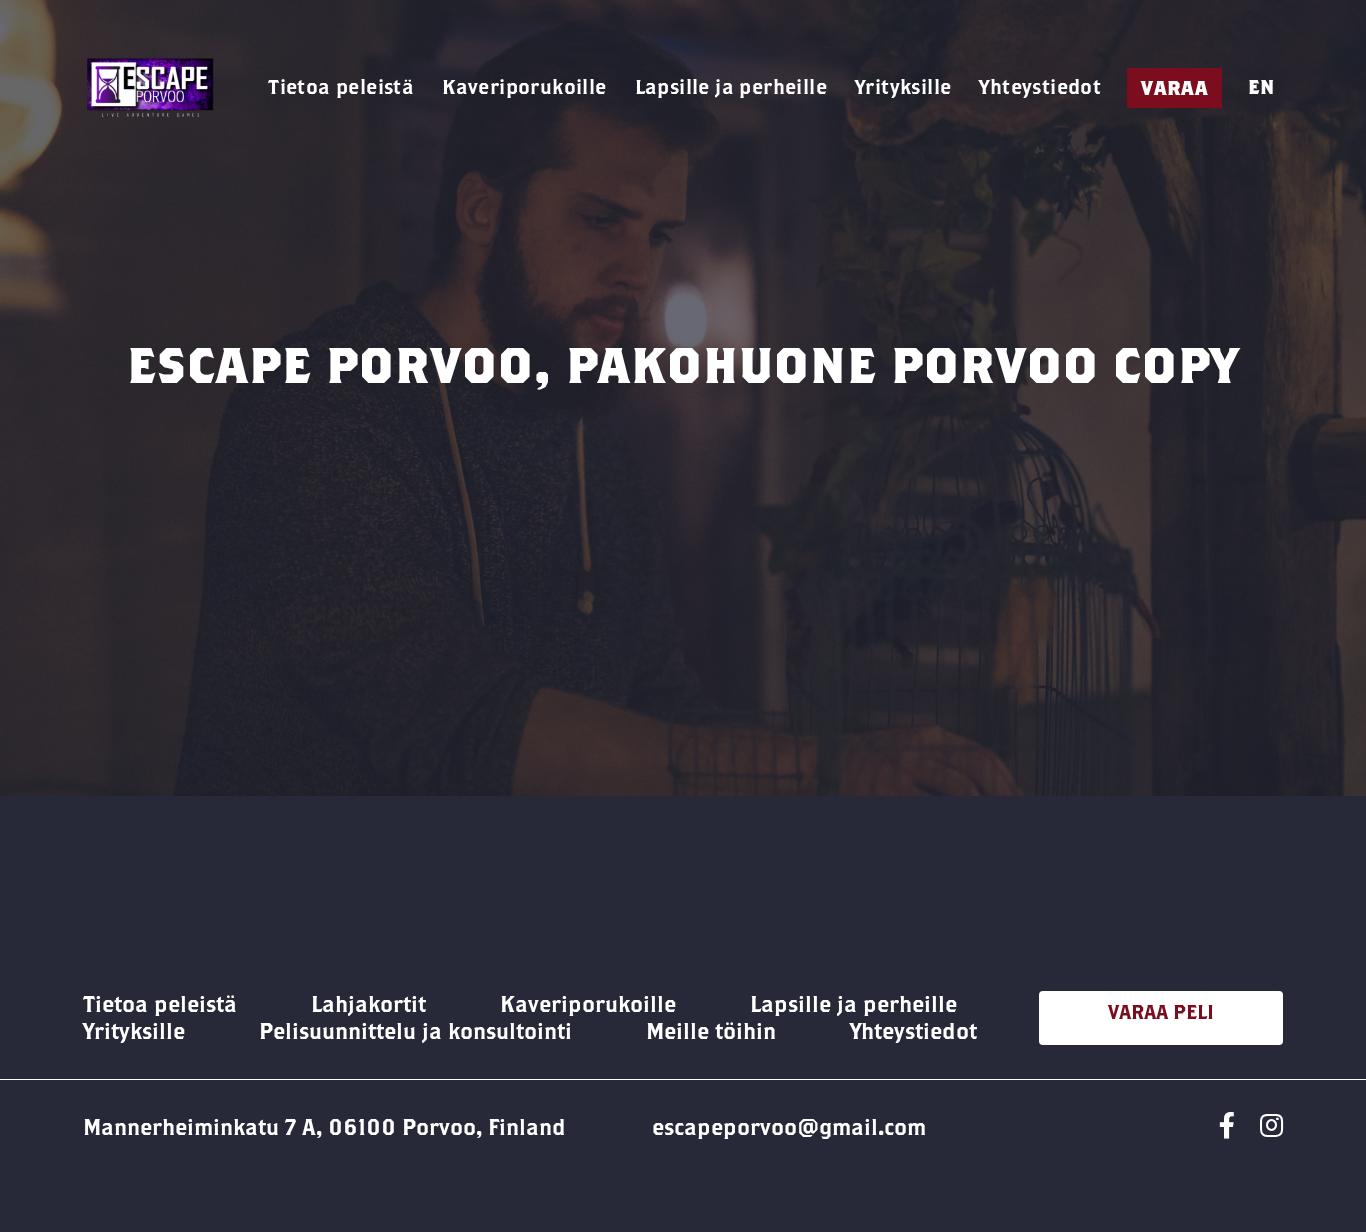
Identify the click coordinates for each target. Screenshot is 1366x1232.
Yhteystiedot (1040, 86)
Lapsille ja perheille (731, 86)
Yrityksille (903, 86)
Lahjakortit (368, 1004)
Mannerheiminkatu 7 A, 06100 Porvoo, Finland (324, 1127)
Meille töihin (711, 1031)
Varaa (1174, 87)
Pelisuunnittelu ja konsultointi (415, 1031)
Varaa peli (1161, 1011)
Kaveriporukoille (524, 86)
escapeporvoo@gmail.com (789, 1127)
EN (1261, 86)
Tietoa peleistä (341, 86)
